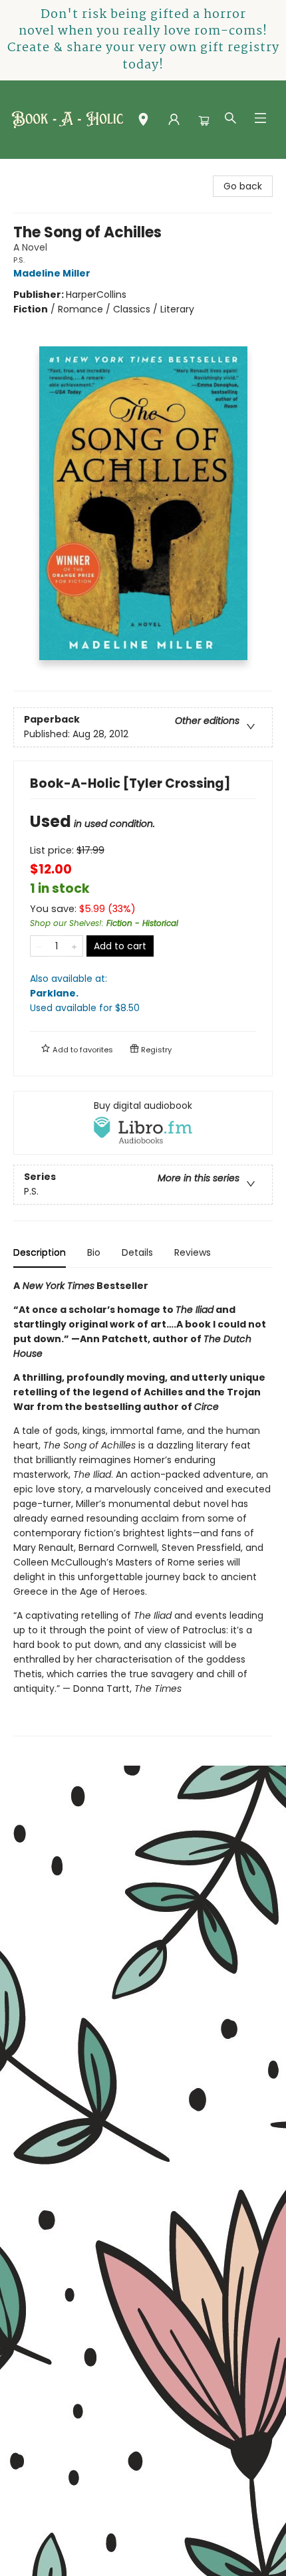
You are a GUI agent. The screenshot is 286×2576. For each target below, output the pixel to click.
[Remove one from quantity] (39, 946)
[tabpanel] (143, 1507)
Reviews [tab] (193, 1252)
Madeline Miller (52, 273)
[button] (143, 122)
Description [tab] (40, 1252)
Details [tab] (137, 1252)
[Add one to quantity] (74, 946)
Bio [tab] (94, 1252)
